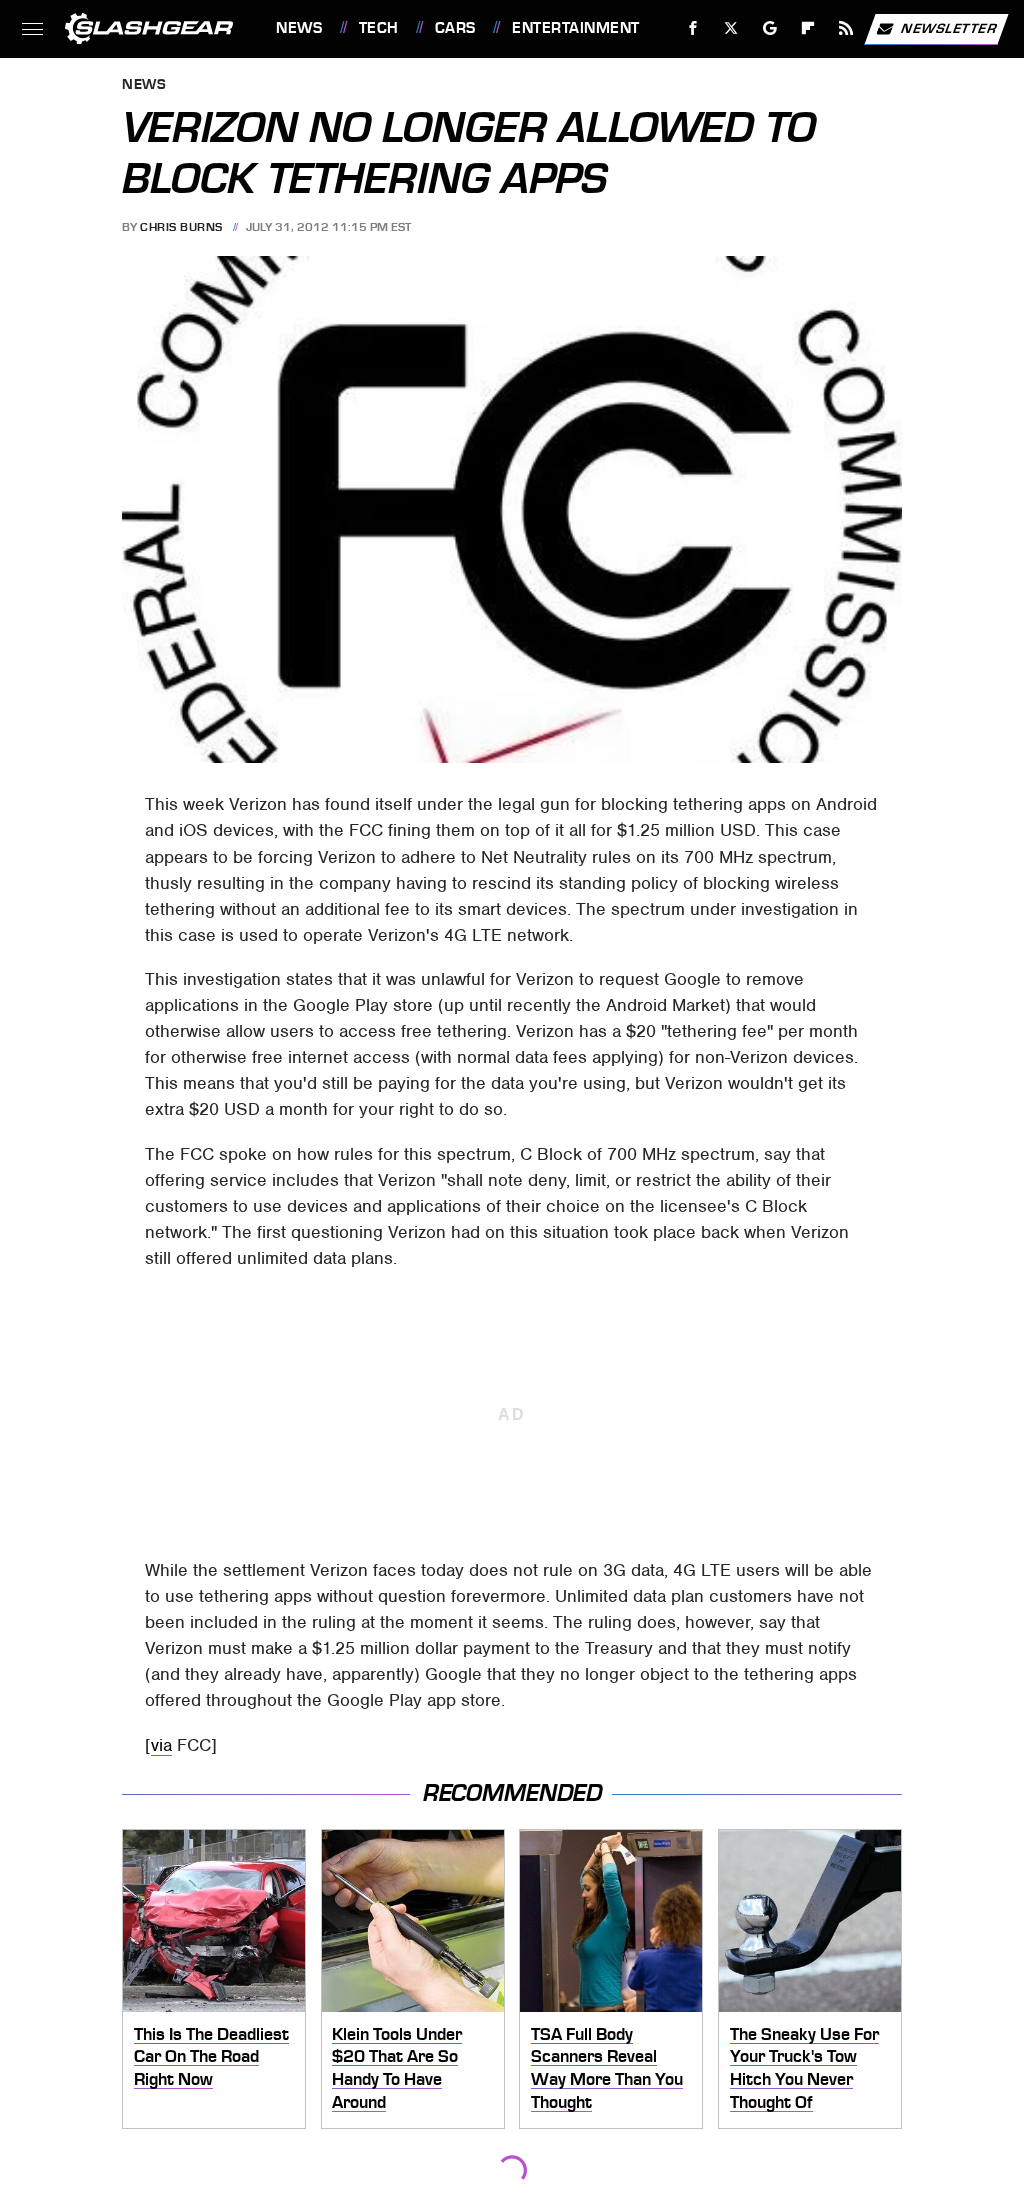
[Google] (770, 28)
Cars (455, 28)
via (161, 1745)
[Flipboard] (808, 28)
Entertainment (575, 28)
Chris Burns (181, 227)
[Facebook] (693, 28)
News (299, 28)
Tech (379, 28)
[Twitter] (731, 28)
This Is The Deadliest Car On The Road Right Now (211, 2056)
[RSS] (846, 28)
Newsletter (949, 27)
